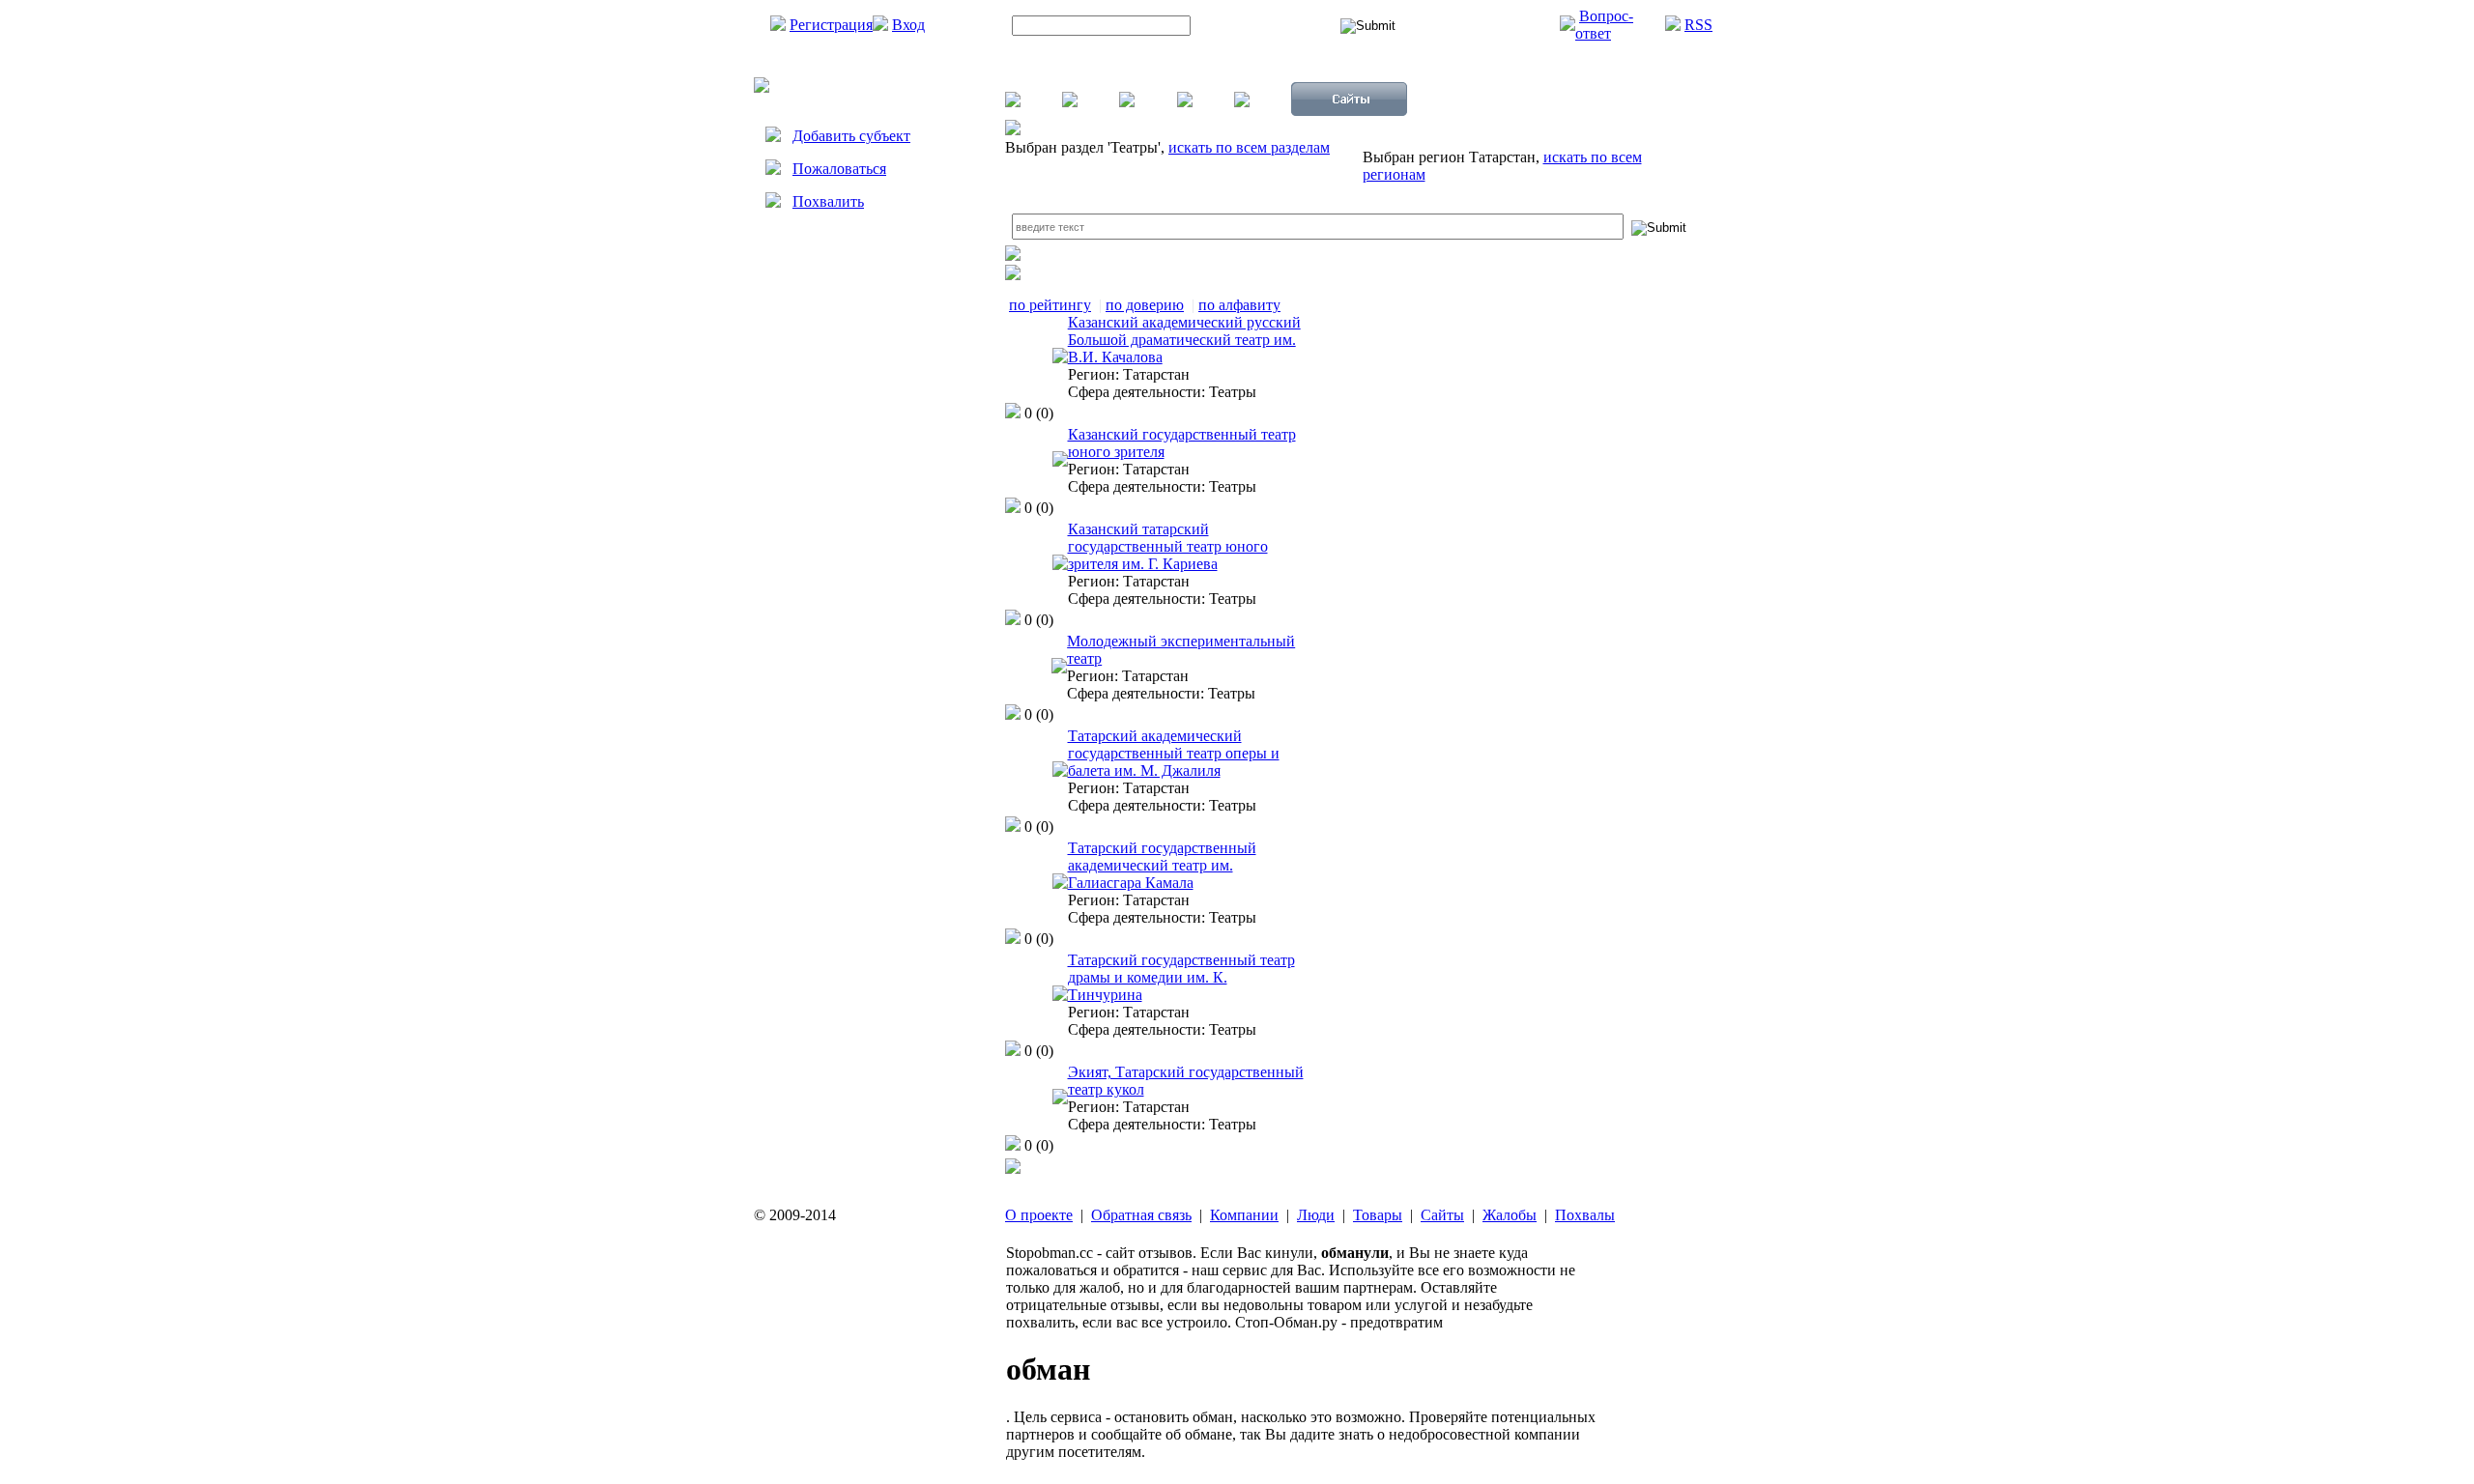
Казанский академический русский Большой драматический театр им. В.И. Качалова (1184, 340)
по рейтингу (1050, 305)
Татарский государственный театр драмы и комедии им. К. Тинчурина (1181, 977)
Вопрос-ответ (1604, 25)
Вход (908, 25)
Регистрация (831, 25)
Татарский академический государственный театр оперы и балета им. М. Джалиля (1174, 753)
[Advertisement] (870, 412)
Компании (1244, 1215)
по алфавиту (1239, 305)
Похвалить (828, 201)
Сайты (1442, 1215)
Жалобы (1510, 1215)
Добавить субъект (851, 136)
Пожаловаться (839, 169)
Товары (1378, 1215)
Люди (1316, 1215)
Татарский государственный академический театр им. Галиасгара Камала (1162, 865)
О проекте (1039, 1215)
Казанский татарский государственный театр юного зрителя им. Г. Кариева (1168, 546)
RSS (1698, 25)
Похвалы (1585, 1215)
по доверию (1145, 305)
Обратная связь (1141, 1215)
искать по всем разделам (1249, 147)
